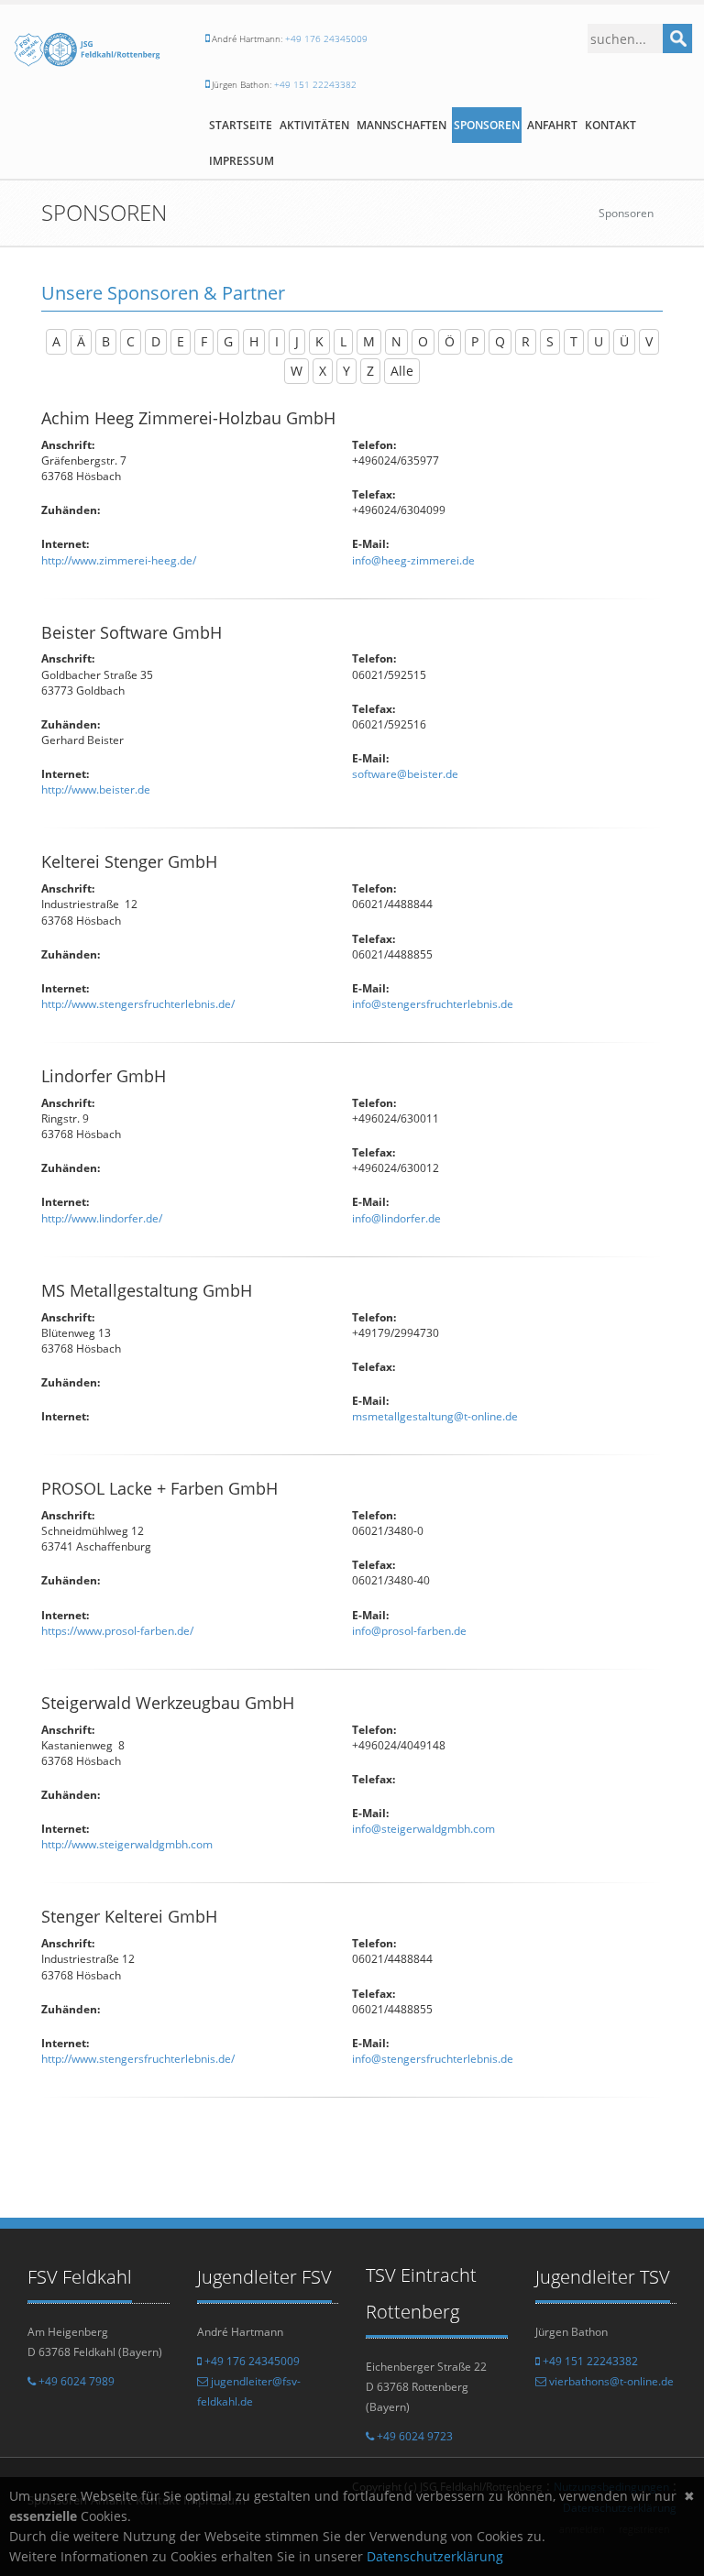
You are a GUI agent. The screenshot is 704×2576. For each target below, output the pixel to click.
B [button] (106, 341)
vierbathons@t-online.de (610, 2381)
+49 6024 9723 (413, 2436)
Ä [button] (81, 341)
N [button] (396, 341)
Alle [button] (402, 371)
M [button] (369, 341)
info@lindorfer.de (396, 1218)
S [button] (550, 341)
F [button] (204, 341)
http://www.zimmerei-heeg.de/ (119, 560)
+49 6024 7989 (75, 2381)
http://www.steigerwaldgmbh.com (127, 1844)
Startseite (241, 125)
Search (677, 38)
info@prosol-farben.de (409, 1631)
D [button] (156, 341)
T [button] (574, 341)
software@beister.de (405, 774)
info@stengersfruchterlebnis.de (433, 1004)
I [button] (277, 341)
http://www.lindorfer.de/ (102, 1218)
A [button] (56, 341)
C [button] (131, 341)
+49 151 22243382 (315, 84)
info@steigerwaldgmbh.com (423, 1829)
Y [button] (346, 371)
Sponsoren (487, 125)
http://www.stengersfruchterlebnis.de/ (138, 1004)
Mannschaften (401, 125)
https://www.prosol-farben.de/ (117, 1631)
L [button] (343, 341)
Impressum (242, 161)
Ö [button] (450, 341)
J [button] (297, 341)
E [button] (181, 341)
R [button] (526, 341)
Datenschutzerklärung (435, 2556)
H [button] (254, 341)
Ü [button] (624, 341)
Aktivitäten (314, 125)
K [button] (319, 341)
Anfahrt (552, 125)
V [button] (649, 341)
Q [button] (500, 341)
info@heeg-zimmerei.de (413, 560)
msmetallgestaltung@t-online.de (435, 1416)
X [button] (323, 371)
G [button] (228, 341)
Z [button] (370, 371)
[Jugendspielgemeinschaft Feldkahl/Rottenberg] (88, 55)
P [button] (475, 341)
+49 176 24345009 (326, 38)
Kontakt (610, 125)
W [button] (297, 371)
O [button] (423, 341)
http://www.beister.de (96, 789)
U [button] (599, 341)
